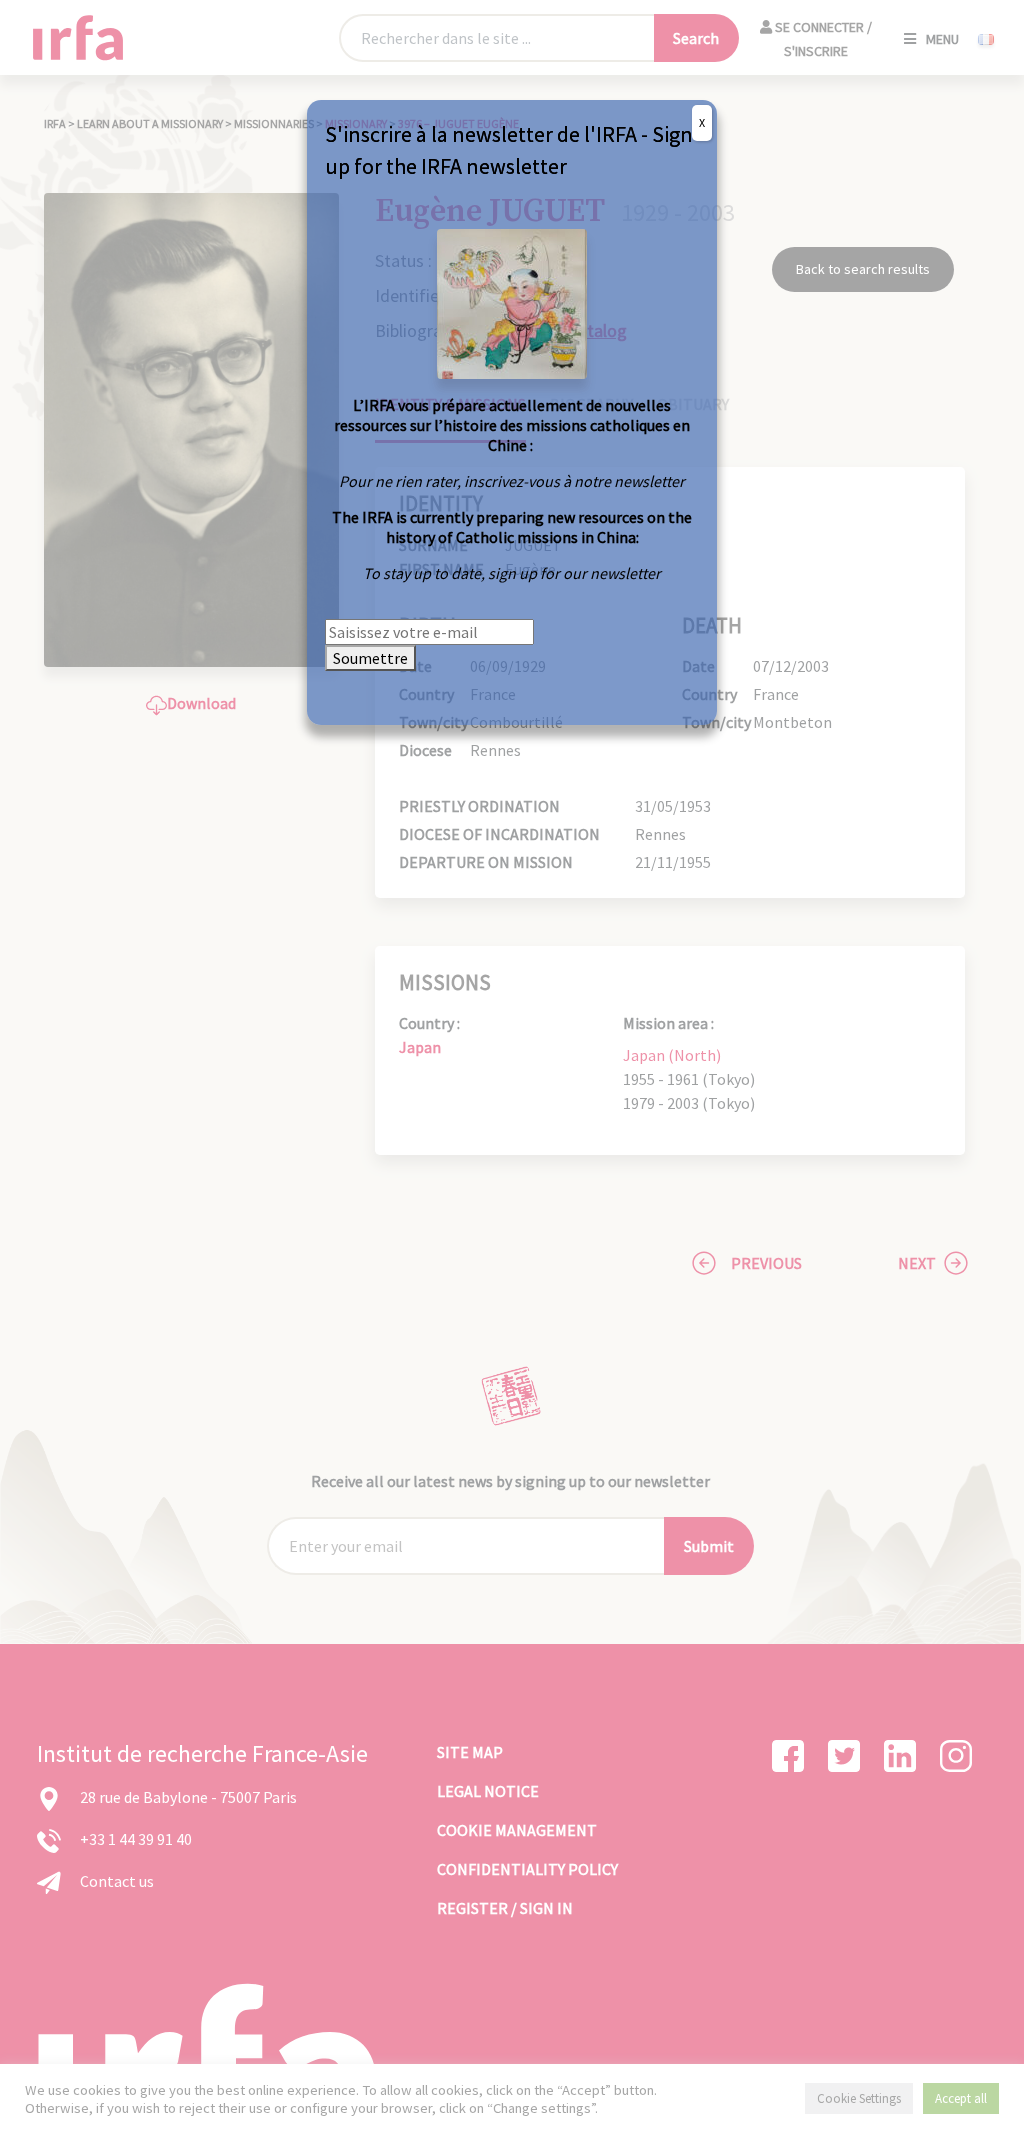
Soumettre (370, 658)
